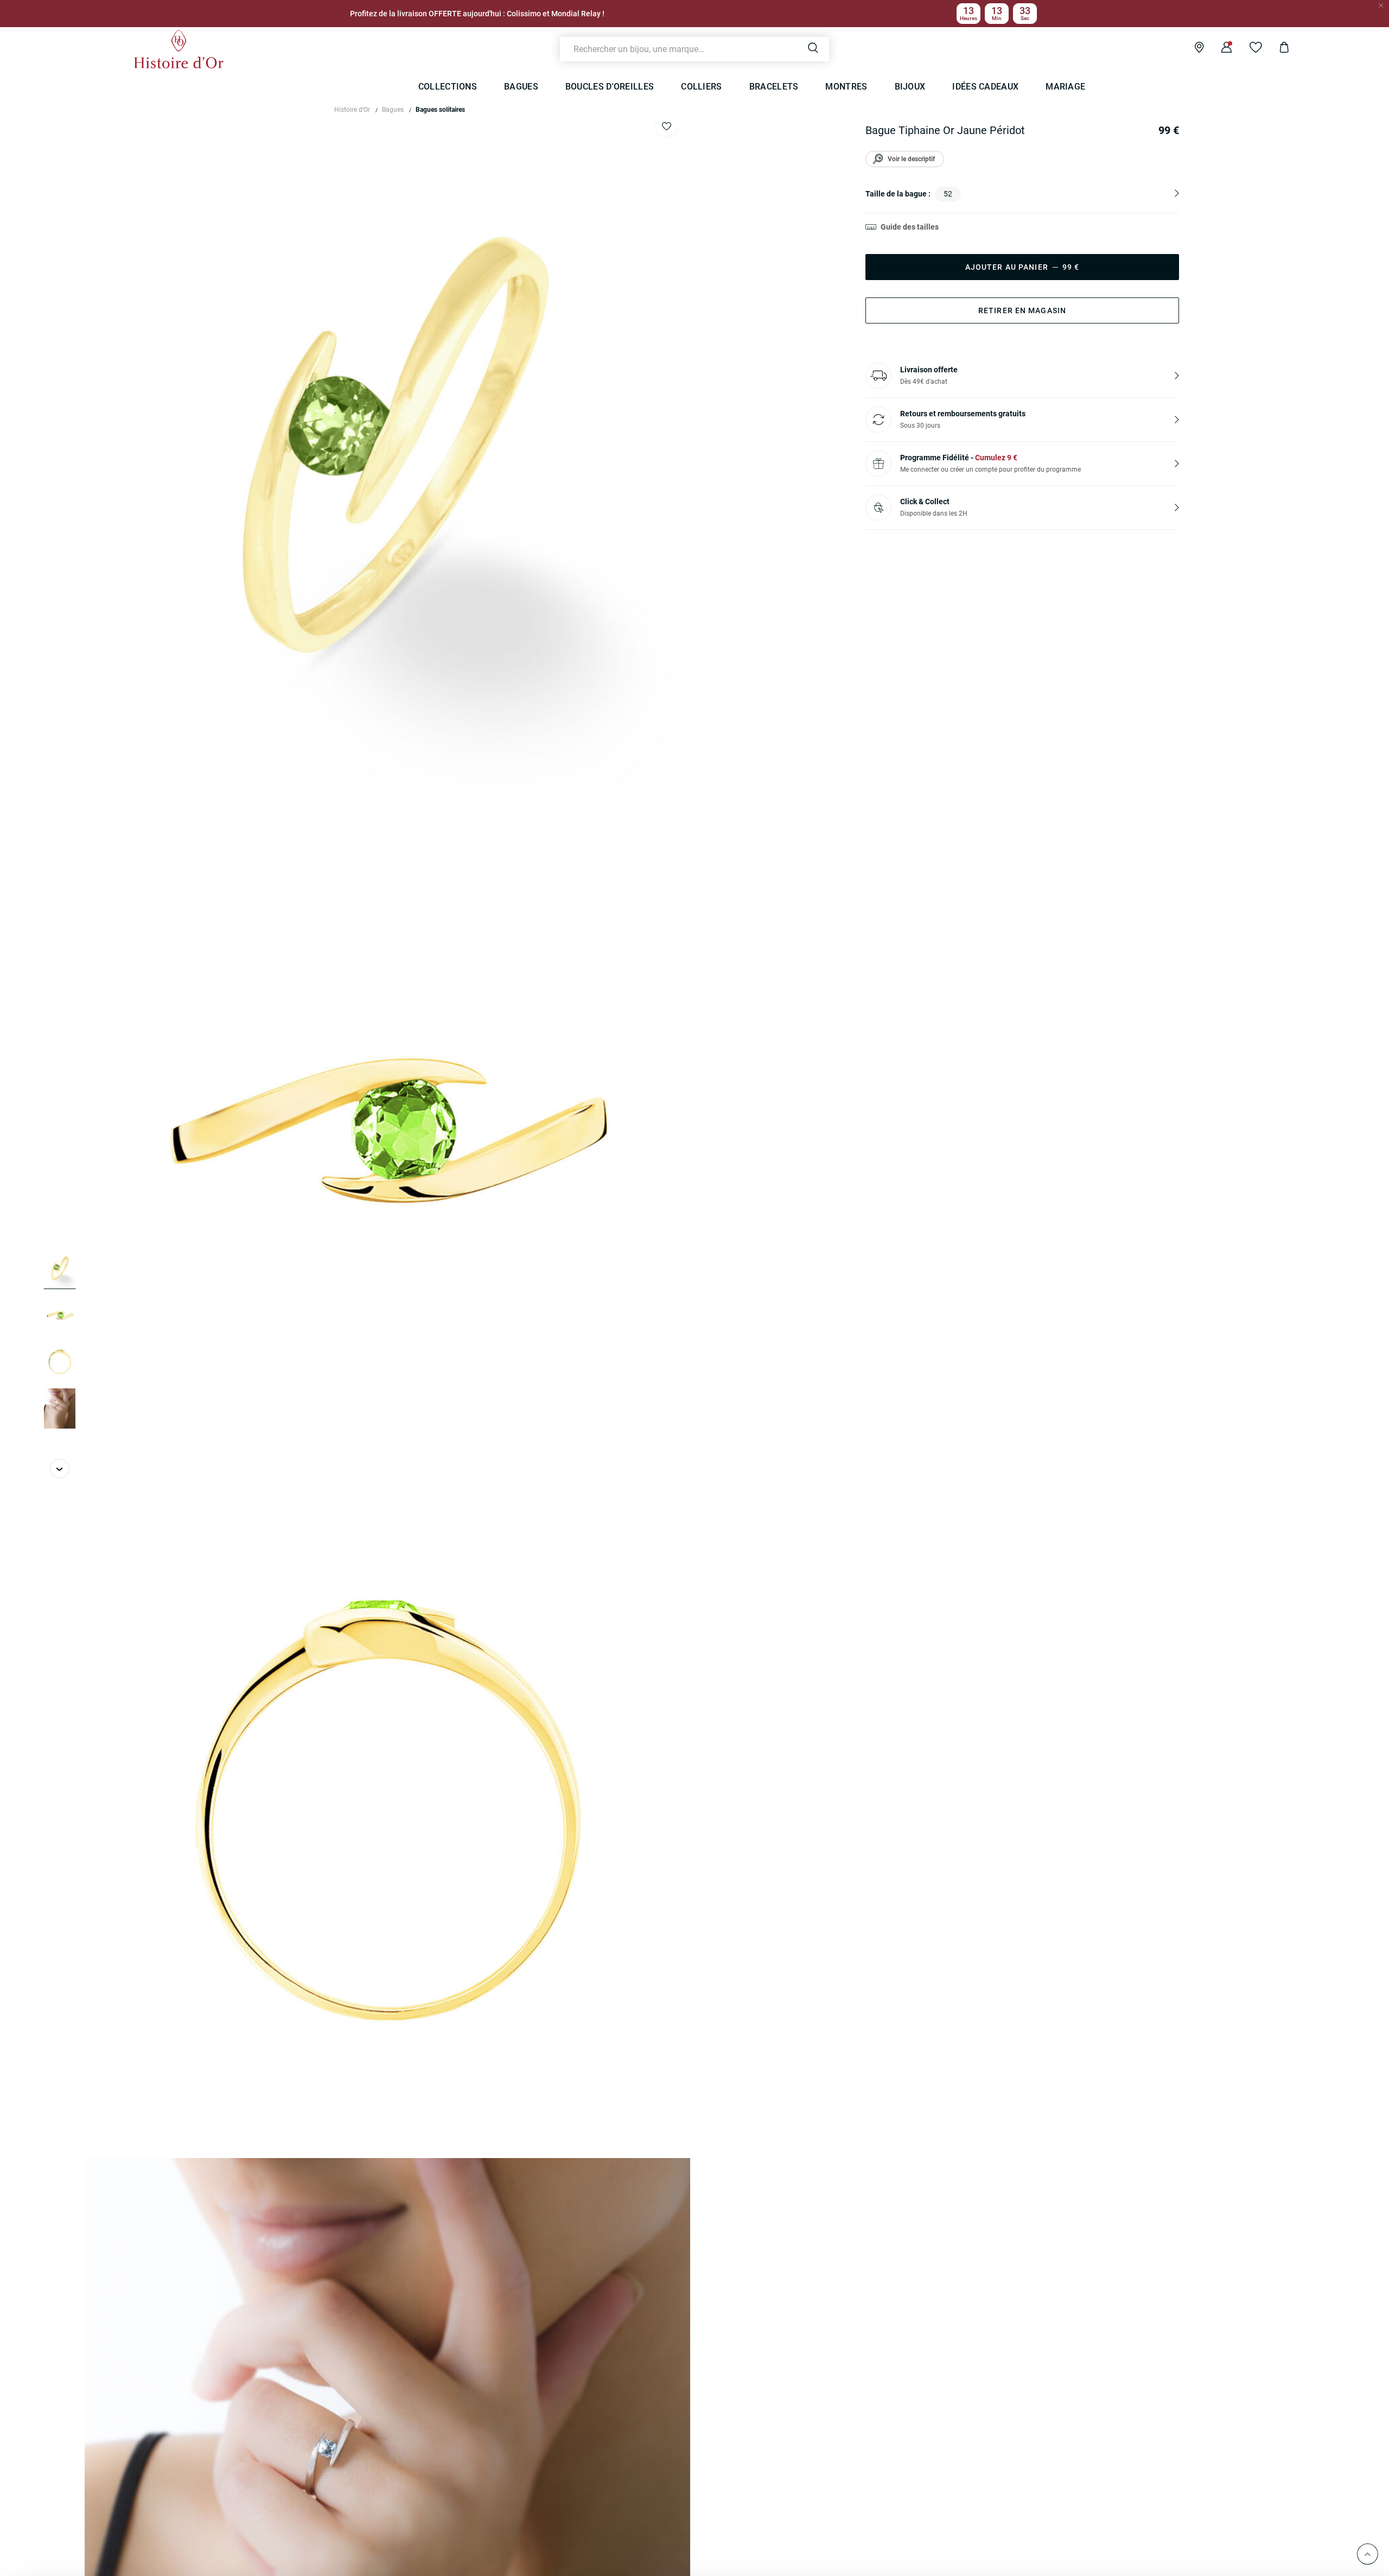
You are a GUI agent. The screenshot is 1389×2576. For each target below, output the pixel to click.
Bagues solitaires (440, 110)
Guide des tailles (910, 227)
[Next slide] (60, 1469)
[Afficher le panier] (1276, 49)
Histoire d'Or (352, 110)
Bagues (393, 110)
